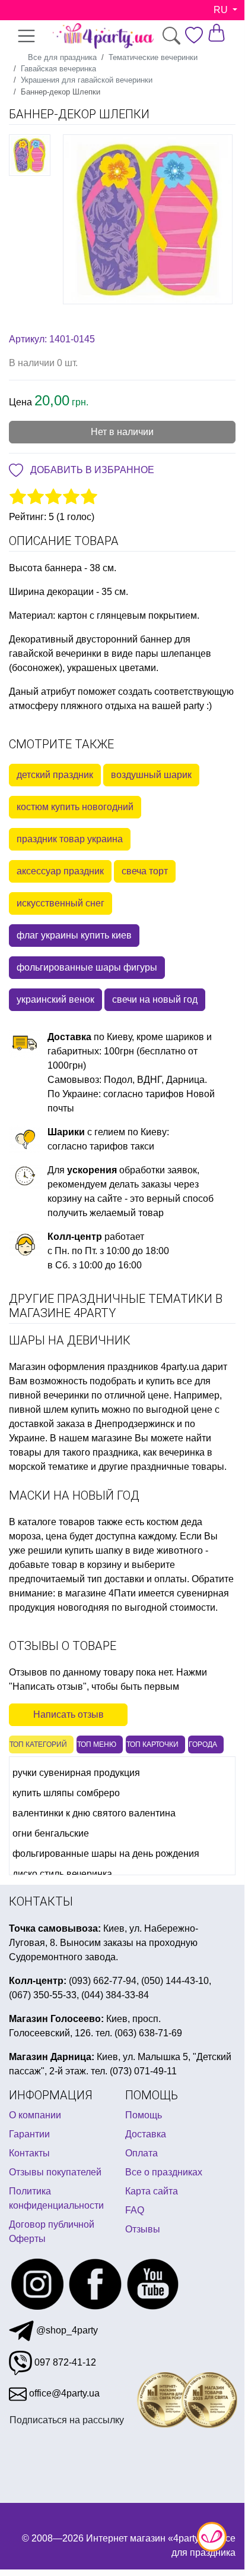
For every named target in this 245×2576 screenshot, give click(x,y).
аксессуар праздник (60, 871)
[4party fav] (194, 35)
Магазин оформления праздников (84, 1367)
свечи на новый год (155, 999)
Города (203, 1744)
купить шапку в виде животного (134, 1550)
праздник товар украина (70, 839)
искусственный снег (61, 903)
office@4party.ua (63, 2393)
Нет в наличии (122, 432)
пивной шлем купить (54, 1410)
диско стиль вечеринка (62, 1874)
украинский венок (55, 999)
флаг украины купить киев (74, 935)
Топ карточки (152, 1744)
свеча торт (145, 871)
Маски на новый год (74, 1495)
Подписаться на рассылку (67, 2419)
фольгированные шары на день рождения (106, 1854)
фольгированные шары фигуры (87, 967)
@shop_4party (66, 2330)
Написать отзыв (69, 1714)
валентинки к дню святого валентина (94, 1813)
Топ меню (97, 1744)
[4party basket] (217, 32)
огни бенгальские (51, 1833)
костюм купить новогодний (75, 807)
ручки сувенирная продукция (76, 1773)
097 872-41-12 (64, 2362)
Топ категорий (38, 1744)
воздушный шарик (151, 775)
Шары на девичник (70, 1340)
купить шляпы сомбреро (66, 1793)
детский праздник (55, 775)
